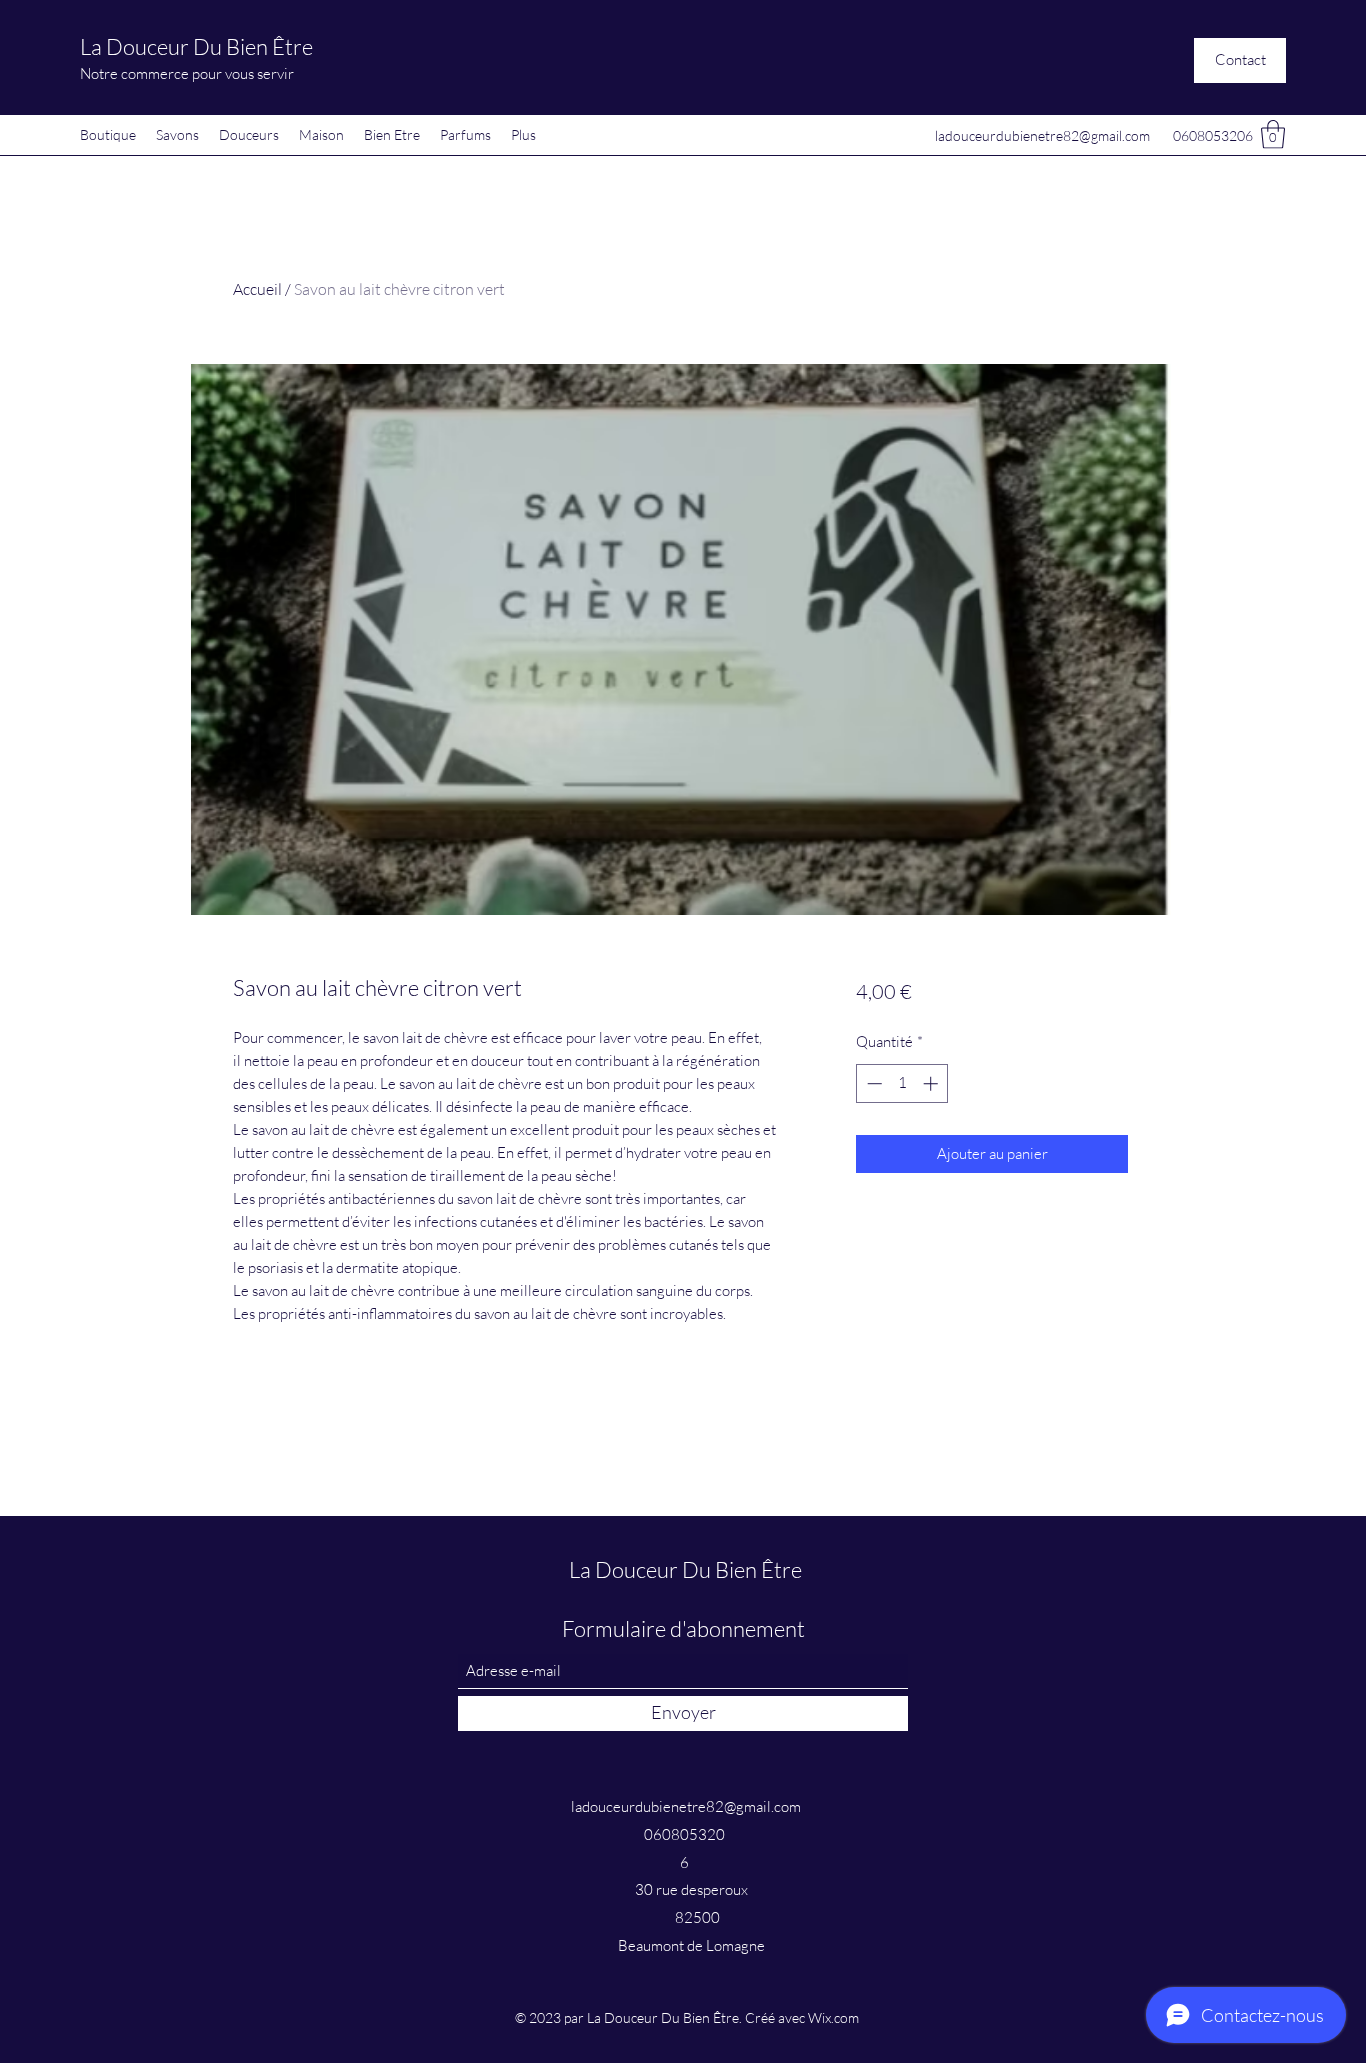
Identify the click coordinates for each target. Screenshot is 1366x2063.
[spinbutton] (902, 1083)
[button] (1240, 60)
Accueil (257, 289)
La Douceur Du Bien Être (196, 46)
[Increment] (932, 1083)
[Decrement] (872, 1083)
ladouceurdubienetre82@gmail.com (1042, 135)
